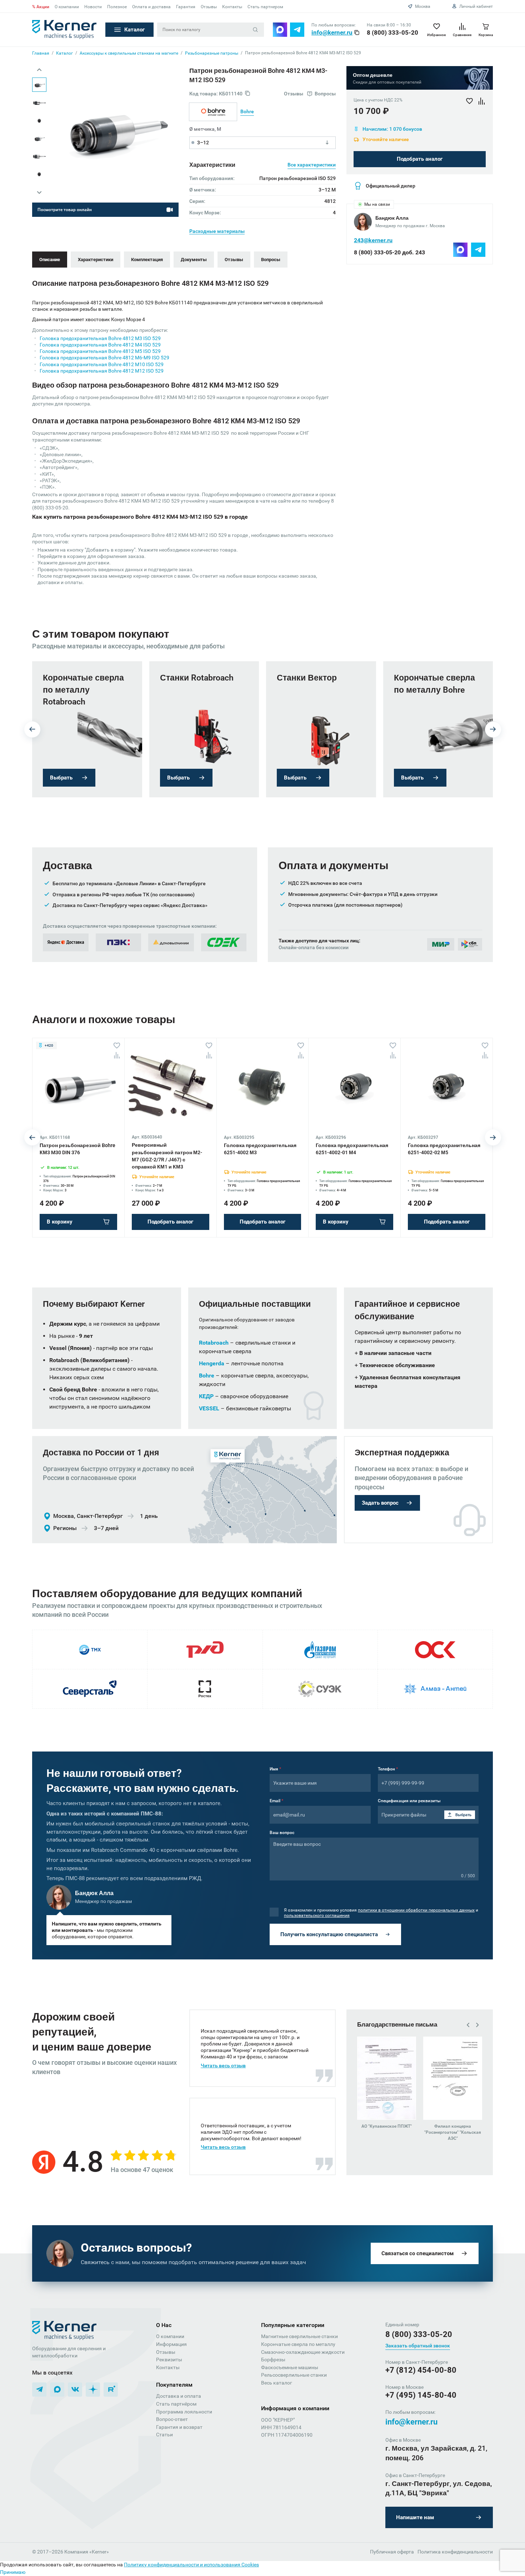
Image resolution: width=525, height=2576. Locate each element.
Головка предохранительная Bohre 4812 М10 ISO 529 (102, 364)
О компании (67, 7)
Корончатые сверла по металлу (298, 2344)
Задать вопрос (380, 1503)
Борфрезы (273, 2360)
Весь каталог (277, 2383)
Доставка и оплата (179, 2396)
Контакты (232, 7)
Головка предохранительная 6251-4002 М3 (260, 1149)
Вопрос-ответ (172, 2419)
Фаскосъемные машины (290, 2367)
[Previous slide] (39, 70)
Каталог (134, 30)
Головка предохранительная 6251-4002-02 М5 (444, 1149)
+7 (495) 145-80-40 (421, 2395)
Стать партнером (265, 7)
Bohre (247, 111)
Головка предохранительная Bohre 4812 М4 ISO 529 (100, 345)
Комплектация (147, 260)
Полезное (117, 7)
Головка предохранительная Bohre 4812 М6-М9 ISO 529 (104, 358)
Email (276, 1801)
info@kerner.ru (332, 33)
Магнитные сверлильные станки (299, 2336)
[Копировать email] (357, 33)
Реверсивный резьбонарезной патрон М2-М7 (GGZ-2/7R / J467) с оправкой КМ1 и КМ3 (167, 1156)
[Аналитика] (117, 1055)
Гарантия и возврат (179, 2427)
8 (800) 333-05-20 (392, 33)
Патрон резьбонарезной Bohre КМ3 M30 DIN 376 (77, 1149)
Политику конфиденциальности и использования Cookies (191, 2565)
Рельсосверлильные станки (294, 2375)
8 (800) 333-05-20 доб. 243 (389, 252)
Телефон (388, 1769)
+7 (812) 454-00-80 (421, 2370)
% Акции (41, 7)
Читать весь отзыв (223, 2066)
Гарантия (186, 7)
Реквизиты (169, 2360)
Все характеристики (312, 165)
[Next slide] (39, 192)
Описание (50, 260)
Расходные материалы (217, 231)
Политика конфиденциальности (455, 2552)
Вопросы (271, 260)
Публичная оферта (392, 2552)
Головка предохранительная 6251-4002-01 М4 (352, 1149)
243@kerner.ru (373, 240)
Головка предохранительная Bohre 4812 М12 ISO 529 (102, 371)
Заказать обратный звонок (418, 2346)
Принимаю (13, 2572)
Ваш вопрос (282, 1833)
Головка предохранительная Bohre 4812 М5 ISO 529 (100, 351)
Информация (171, 2344)
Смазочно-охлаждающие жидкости (303, 2352)
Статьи (164, 2435)
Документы (194, 260)
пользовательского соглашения (317, 1915)
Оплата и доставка (151, 7)
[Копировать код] (247, 94)
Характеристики (96, 260)
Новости (93, 7)
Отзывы (209, 7)
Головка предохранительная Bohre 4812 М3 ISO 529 (100, 338)
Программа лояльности (184, 2412)
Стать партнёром (176, 2404)
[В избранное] (117, 1046)
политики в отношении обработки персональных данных (416, 1910)
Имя (275, 1769)
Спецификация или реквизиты (409, 1801)
